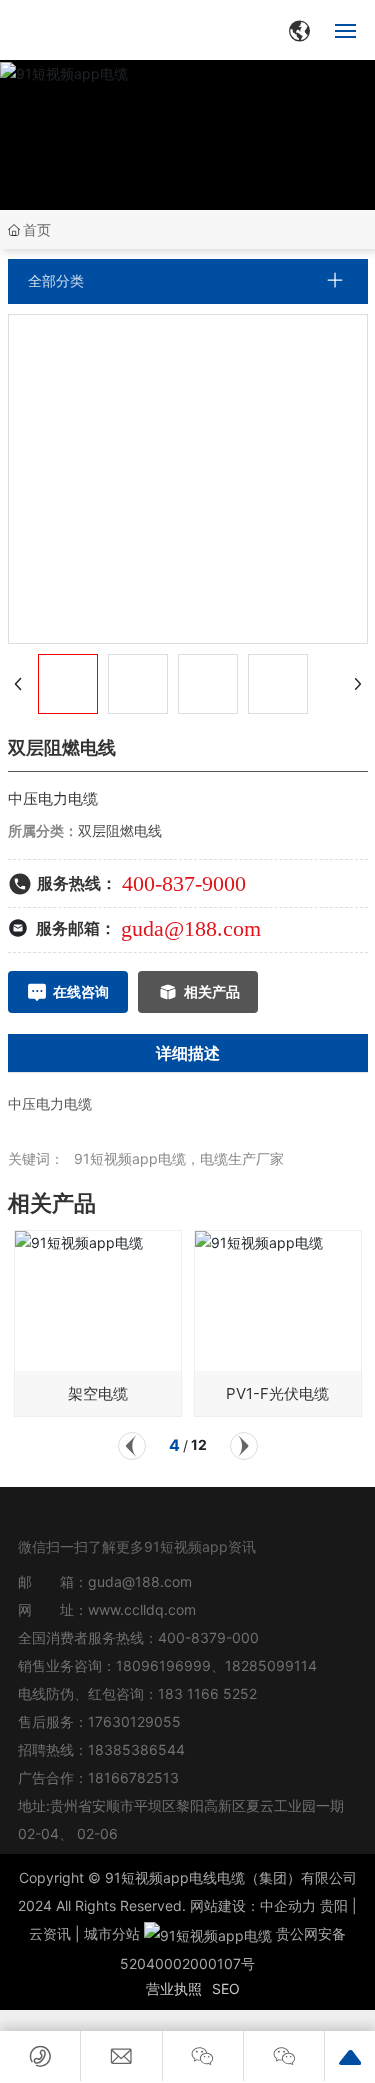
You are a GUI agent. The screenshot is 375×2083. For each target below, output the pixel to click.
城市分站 (112, 1933)
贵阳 (334, 1905)
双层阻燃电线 (120, 830)
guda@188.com (191, 928)
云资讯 (50, 1933)
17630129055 (134, 1721)
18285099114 (271, 1665)
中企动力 (288, 1905)
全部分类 (56, 281)
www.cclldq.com (142, 1609)
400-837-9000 (184, 883)
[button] (132, 1446)
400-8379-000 (208, 1637)
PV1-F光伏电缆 (277, 1393)
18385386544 (136, 1749)
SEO (226, 1988)
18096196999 (163, 1665)
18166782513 (135, 1777)
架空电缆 (98, 1393)
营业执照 (174, 1988)
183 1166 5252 (207, 1693)
